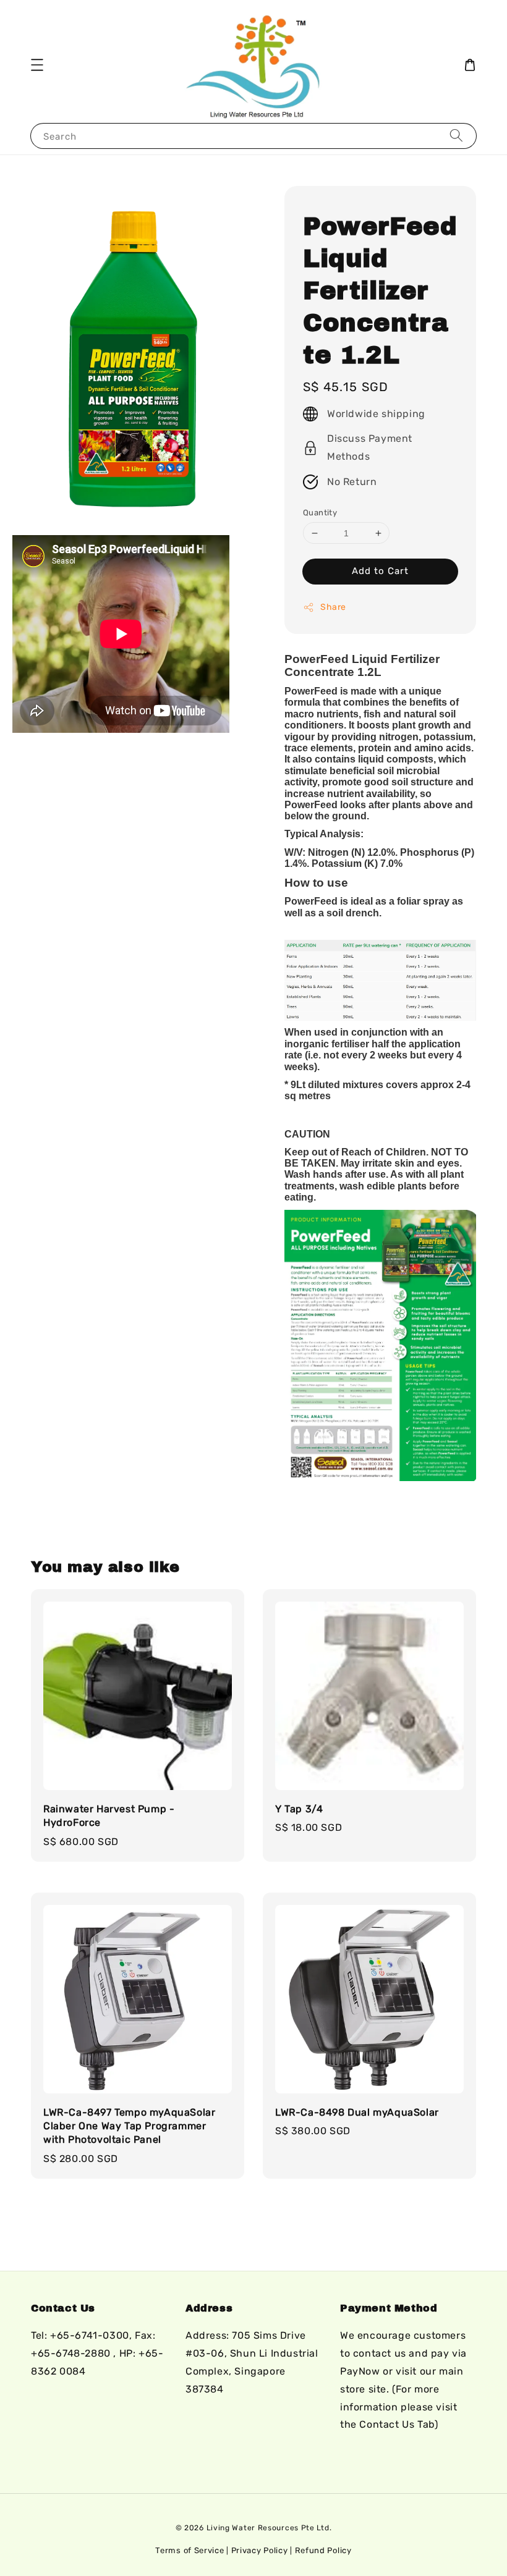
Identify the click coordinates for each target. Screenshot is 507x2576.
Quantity (320, 513)
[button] (37, 65)
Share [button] (333, 607)
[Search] (456, 136)
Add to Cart (380, 571)
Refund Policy (323, 2550)
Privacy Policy (260, 2550)
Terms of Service (190, 2550)
